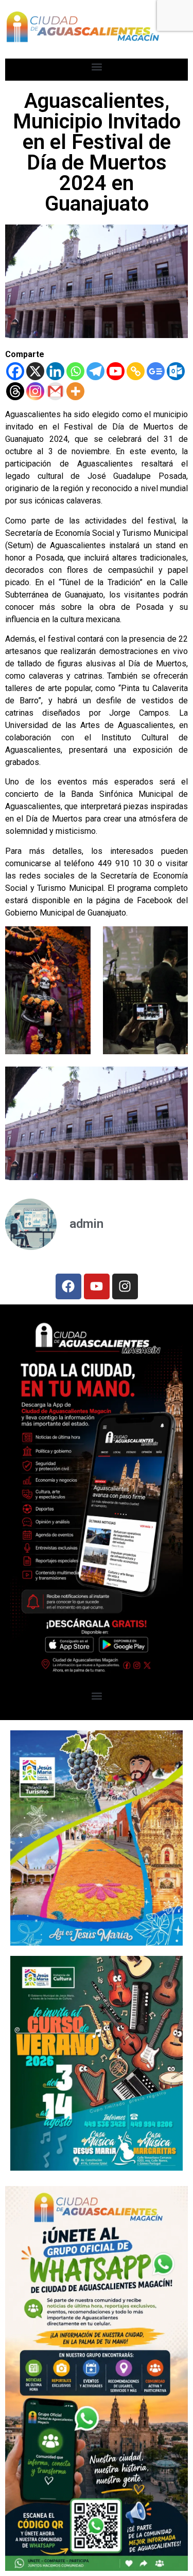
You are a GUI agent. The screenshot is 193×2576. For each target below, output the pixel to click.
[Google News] (156, 371)
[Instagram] (35, 391)
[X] (35, 371)
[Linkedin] (55, 371)
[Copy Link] (136, 371)
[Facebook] (15, 371)
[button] (97, 67)
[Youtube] (116, 371)
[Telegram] (95, 371)
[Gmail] (55, 391)
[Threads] (15, 391)
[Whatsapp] (75, 371)
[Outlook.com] (176, 371)
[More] (75, 391)
